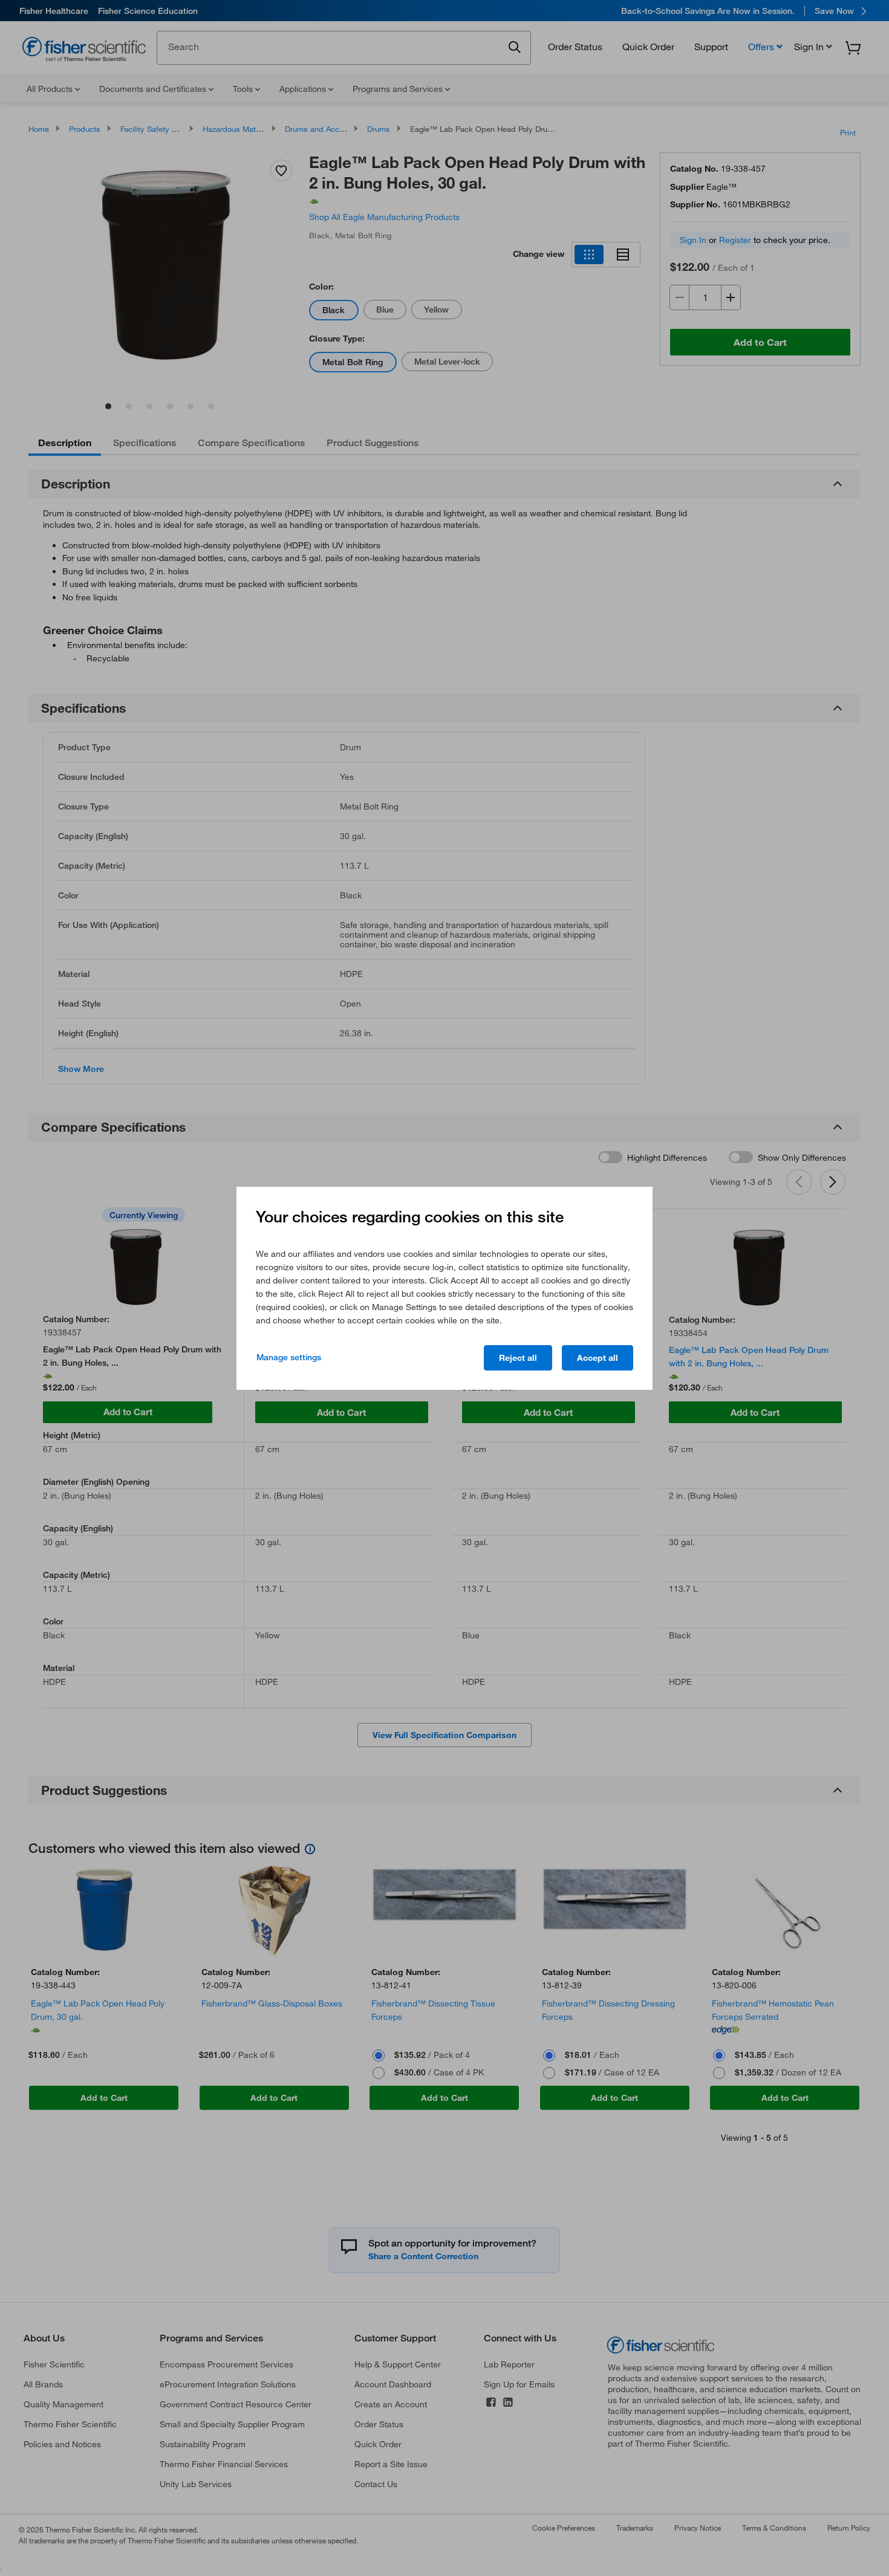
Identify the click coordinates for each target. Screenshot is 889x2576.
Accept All (598, 1358)
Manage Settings (289, 1357)
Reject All (518, 1358)
